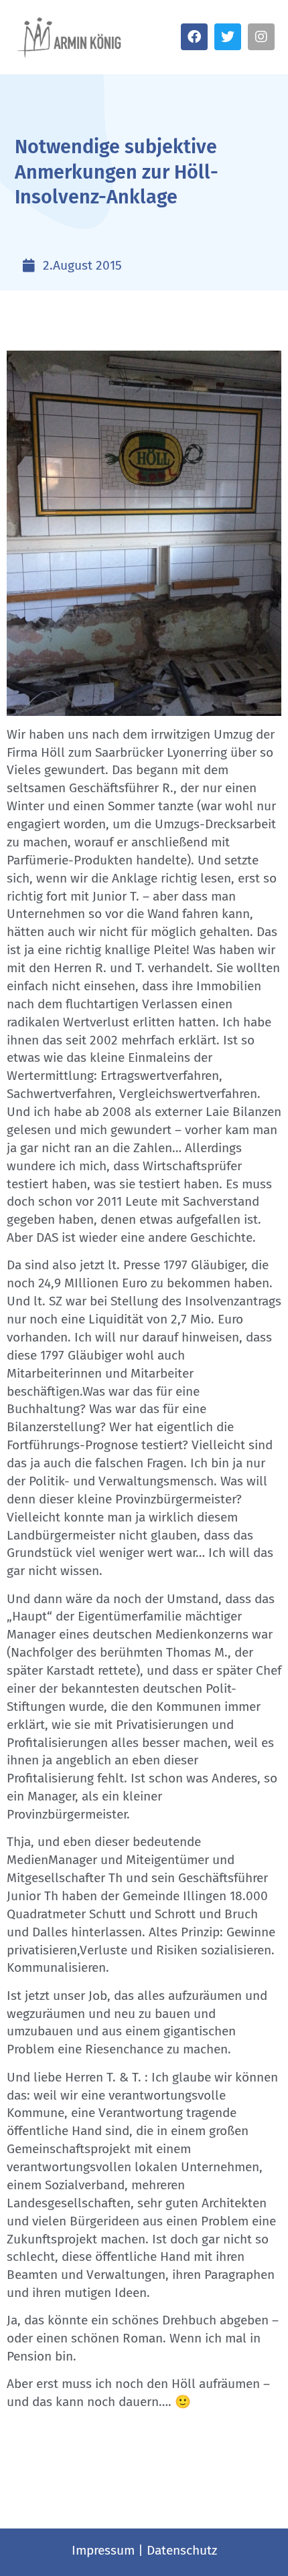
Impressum (103, 2550)
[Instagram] (261, 37)
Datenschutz (182, 2550)
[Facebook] (194, 37)
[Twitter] (228, 37)
